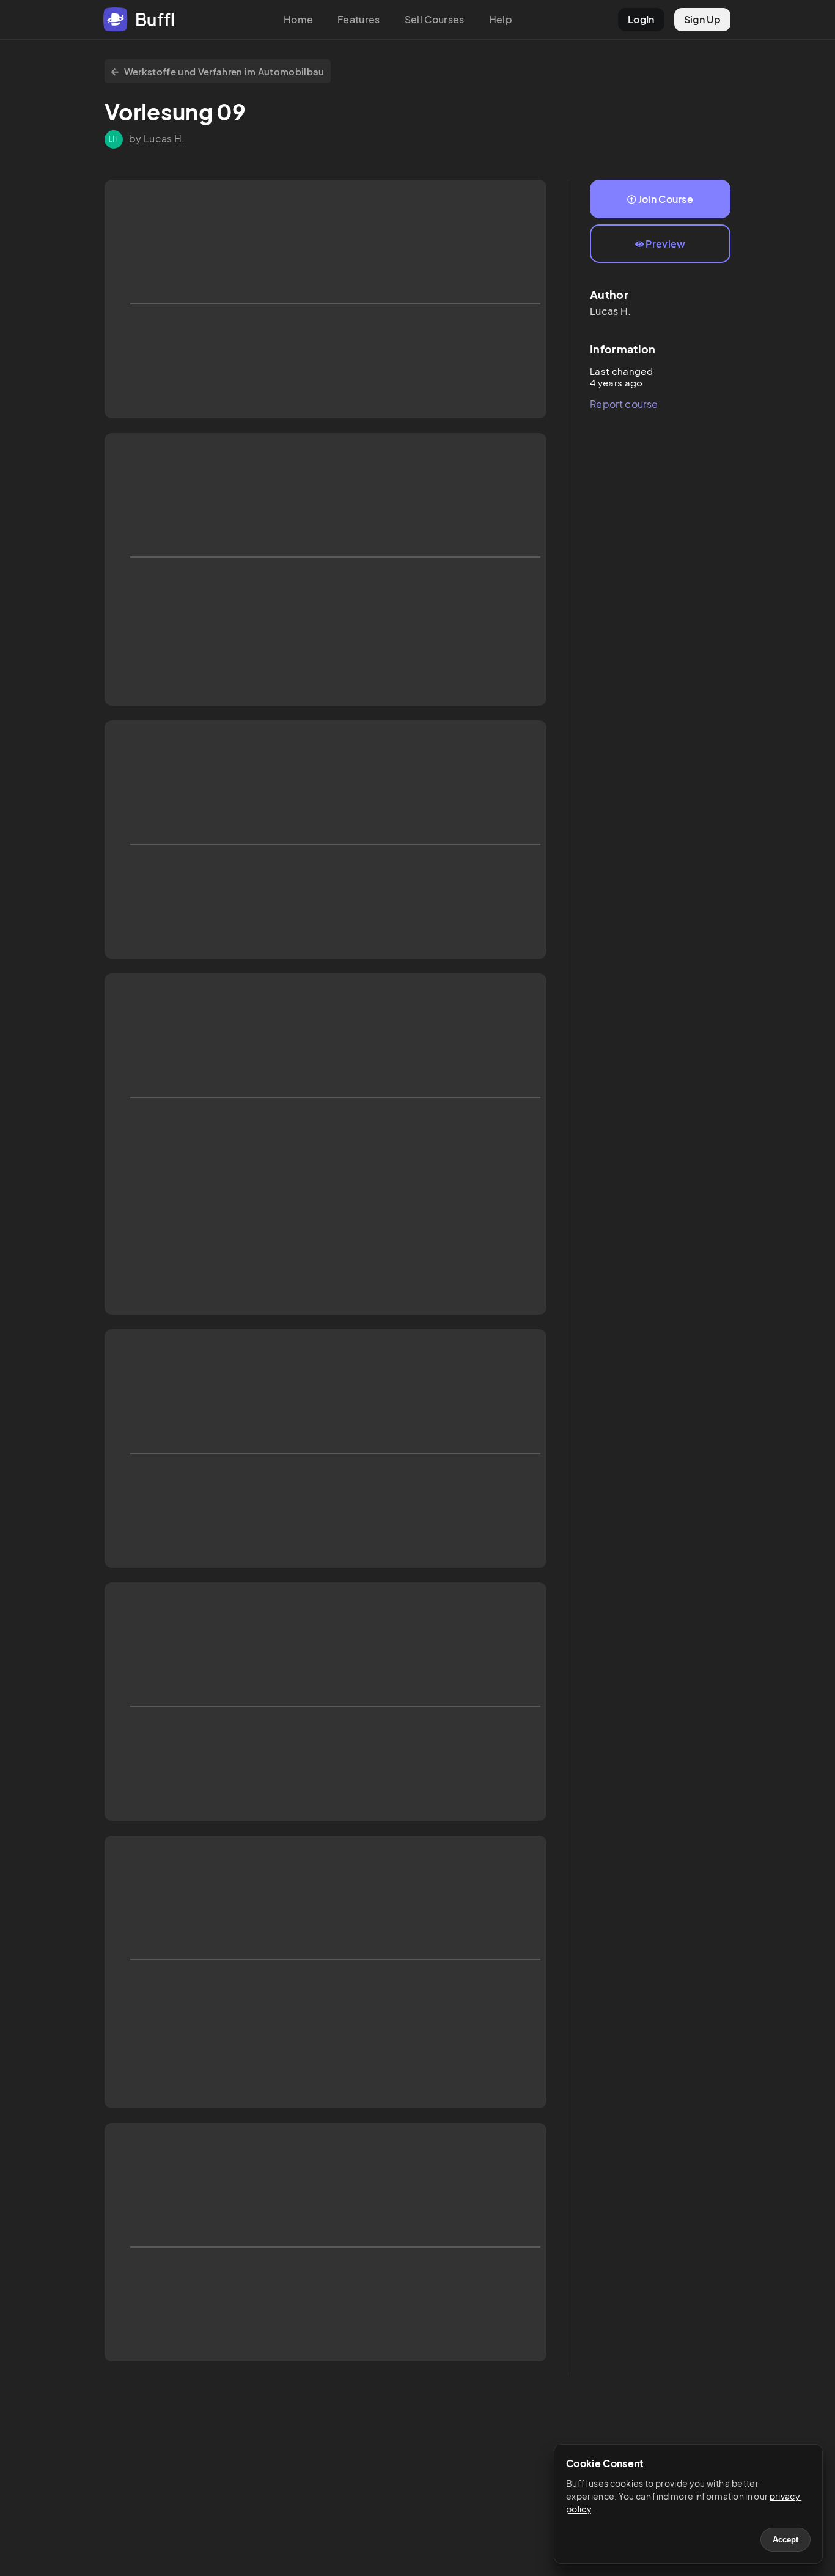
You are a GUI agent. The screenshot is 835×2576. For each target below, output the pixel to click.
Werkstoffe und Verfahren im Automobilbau (224, 71)
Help (501, 19)
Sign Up (702, 19)
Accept (785, 2540)
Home (298, 19)
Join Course (666, 199)
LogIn (641, 19)
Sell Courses (435, 19)
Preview (665, 244)
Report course (624, 404)
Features (359, 19)
